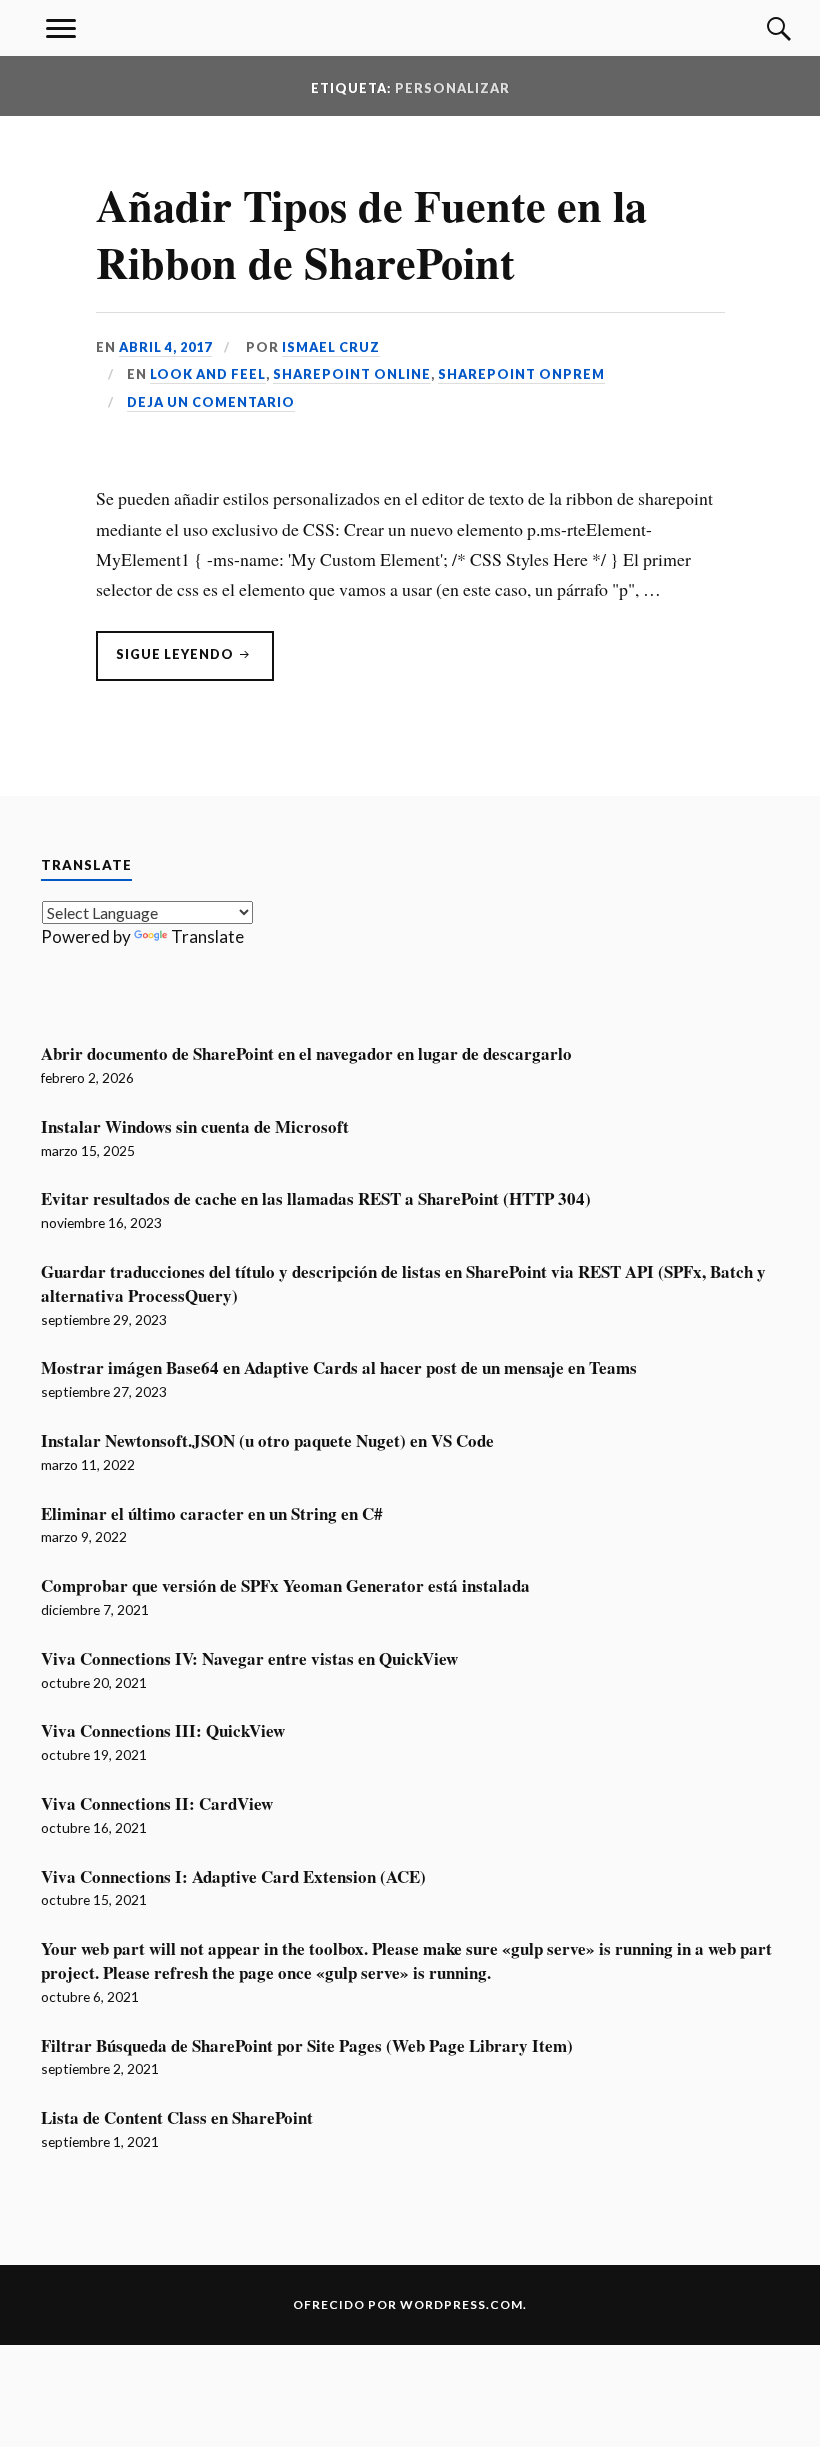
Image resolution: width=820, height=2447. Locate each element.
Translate (207, 936)
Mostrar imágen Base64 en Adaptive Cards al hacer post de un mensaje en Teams (339, 1368)
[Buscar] (759, 28)
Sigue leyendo (195, 663)
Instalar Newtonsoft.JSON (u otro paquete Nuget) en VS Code (267, 1441)
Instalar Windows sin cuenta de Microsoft (195, 1127)
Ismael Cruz (331, 347)
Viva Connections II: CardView (157, 1804)
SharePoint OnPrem (521, 374)
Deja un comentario (211, 402)
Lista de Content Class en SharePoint (177, 2118)
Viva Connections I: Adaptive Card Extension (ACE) (233, 1877)
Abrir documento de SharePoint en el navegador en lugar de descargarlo (306, 1054)
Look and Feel (208, 374)
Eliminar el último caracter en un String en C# (212, 1514)
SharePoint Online (352, 374)
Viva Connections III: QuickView (163, 1731)
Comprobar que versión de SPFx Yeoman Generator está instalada (285, 1586)
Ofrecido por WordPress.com (408, 2304)
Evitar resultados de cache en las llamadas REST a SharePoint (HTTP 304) (316, 1199)
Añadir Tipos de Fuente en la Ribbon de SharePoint (371, 233)
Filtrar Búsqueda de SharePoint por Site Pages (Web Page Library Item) (307, 2046)
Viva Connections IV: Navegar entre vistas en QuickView (249, 1659)
